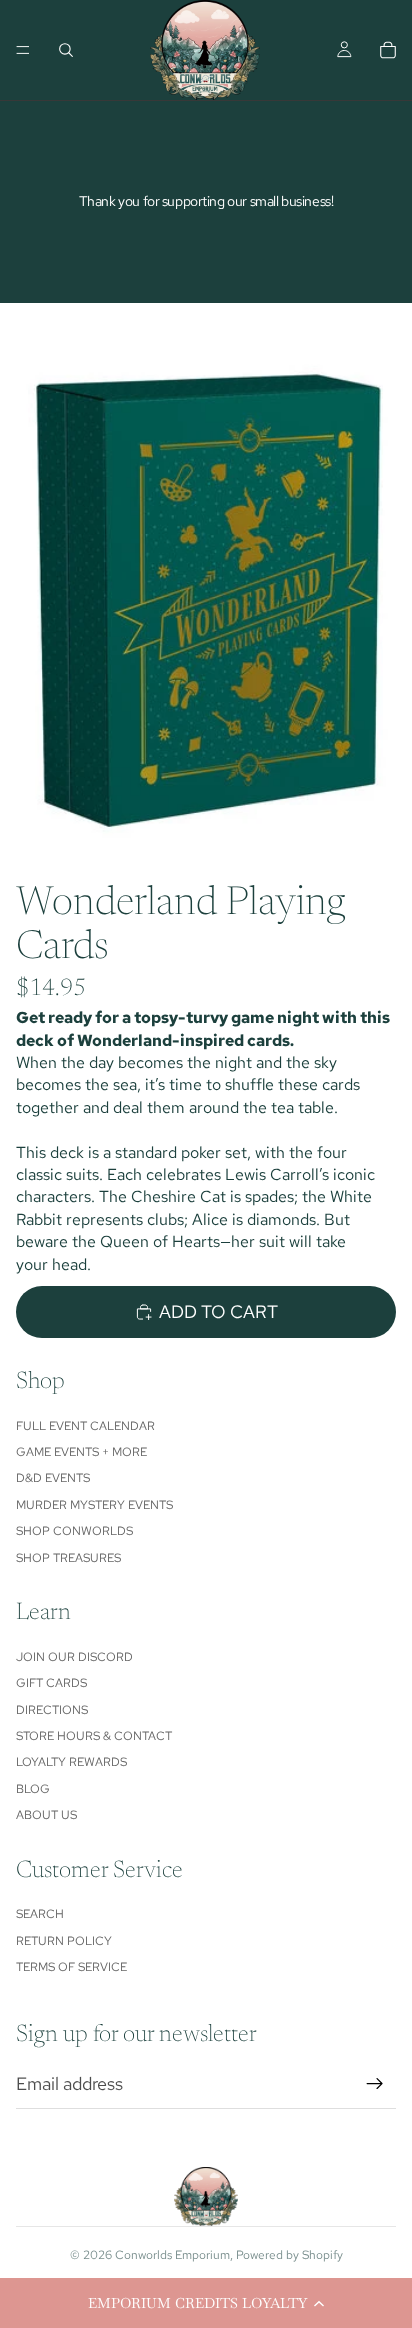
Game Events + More (81, 1452)
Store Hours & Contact (94, 1736)
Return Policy (64, 1941)
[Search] (66, 50)
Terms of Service (71, 1967)
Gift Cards (51, 1683)
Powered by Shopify (289, 2255)
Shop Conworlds (74, 1531)
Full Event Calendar (85, 1426)
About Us (46, 1815)
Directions (52, 1710)
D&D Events (53, 1478)
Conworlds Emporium (172, 2255)
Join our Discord (74, 1657)
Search (40, 1914)
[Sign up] (375, 2084)
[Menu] (23, 50)
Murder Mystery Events (94, 1505)
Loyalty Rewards (71, 1762)
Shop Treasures (68, 1558)
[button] (206, 2303)
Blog (33, 1789)
